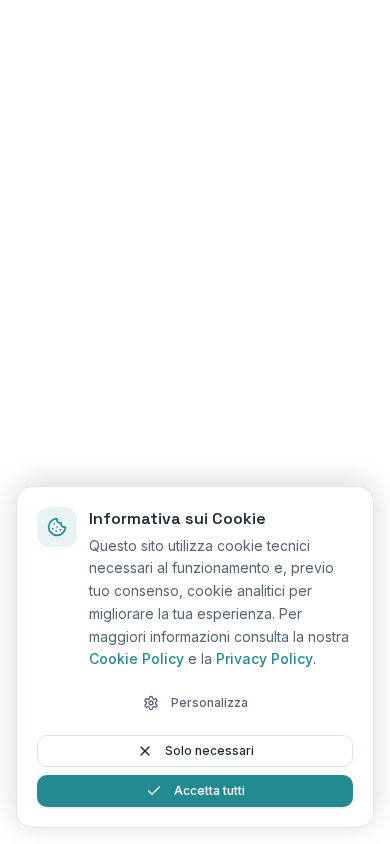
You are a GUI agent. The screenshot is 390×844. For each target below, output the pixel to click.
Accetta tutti (209, 790)
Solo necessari (209, 750)
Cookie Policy (136, 658)
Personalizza (209, 702)
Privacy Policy (264, 658)
